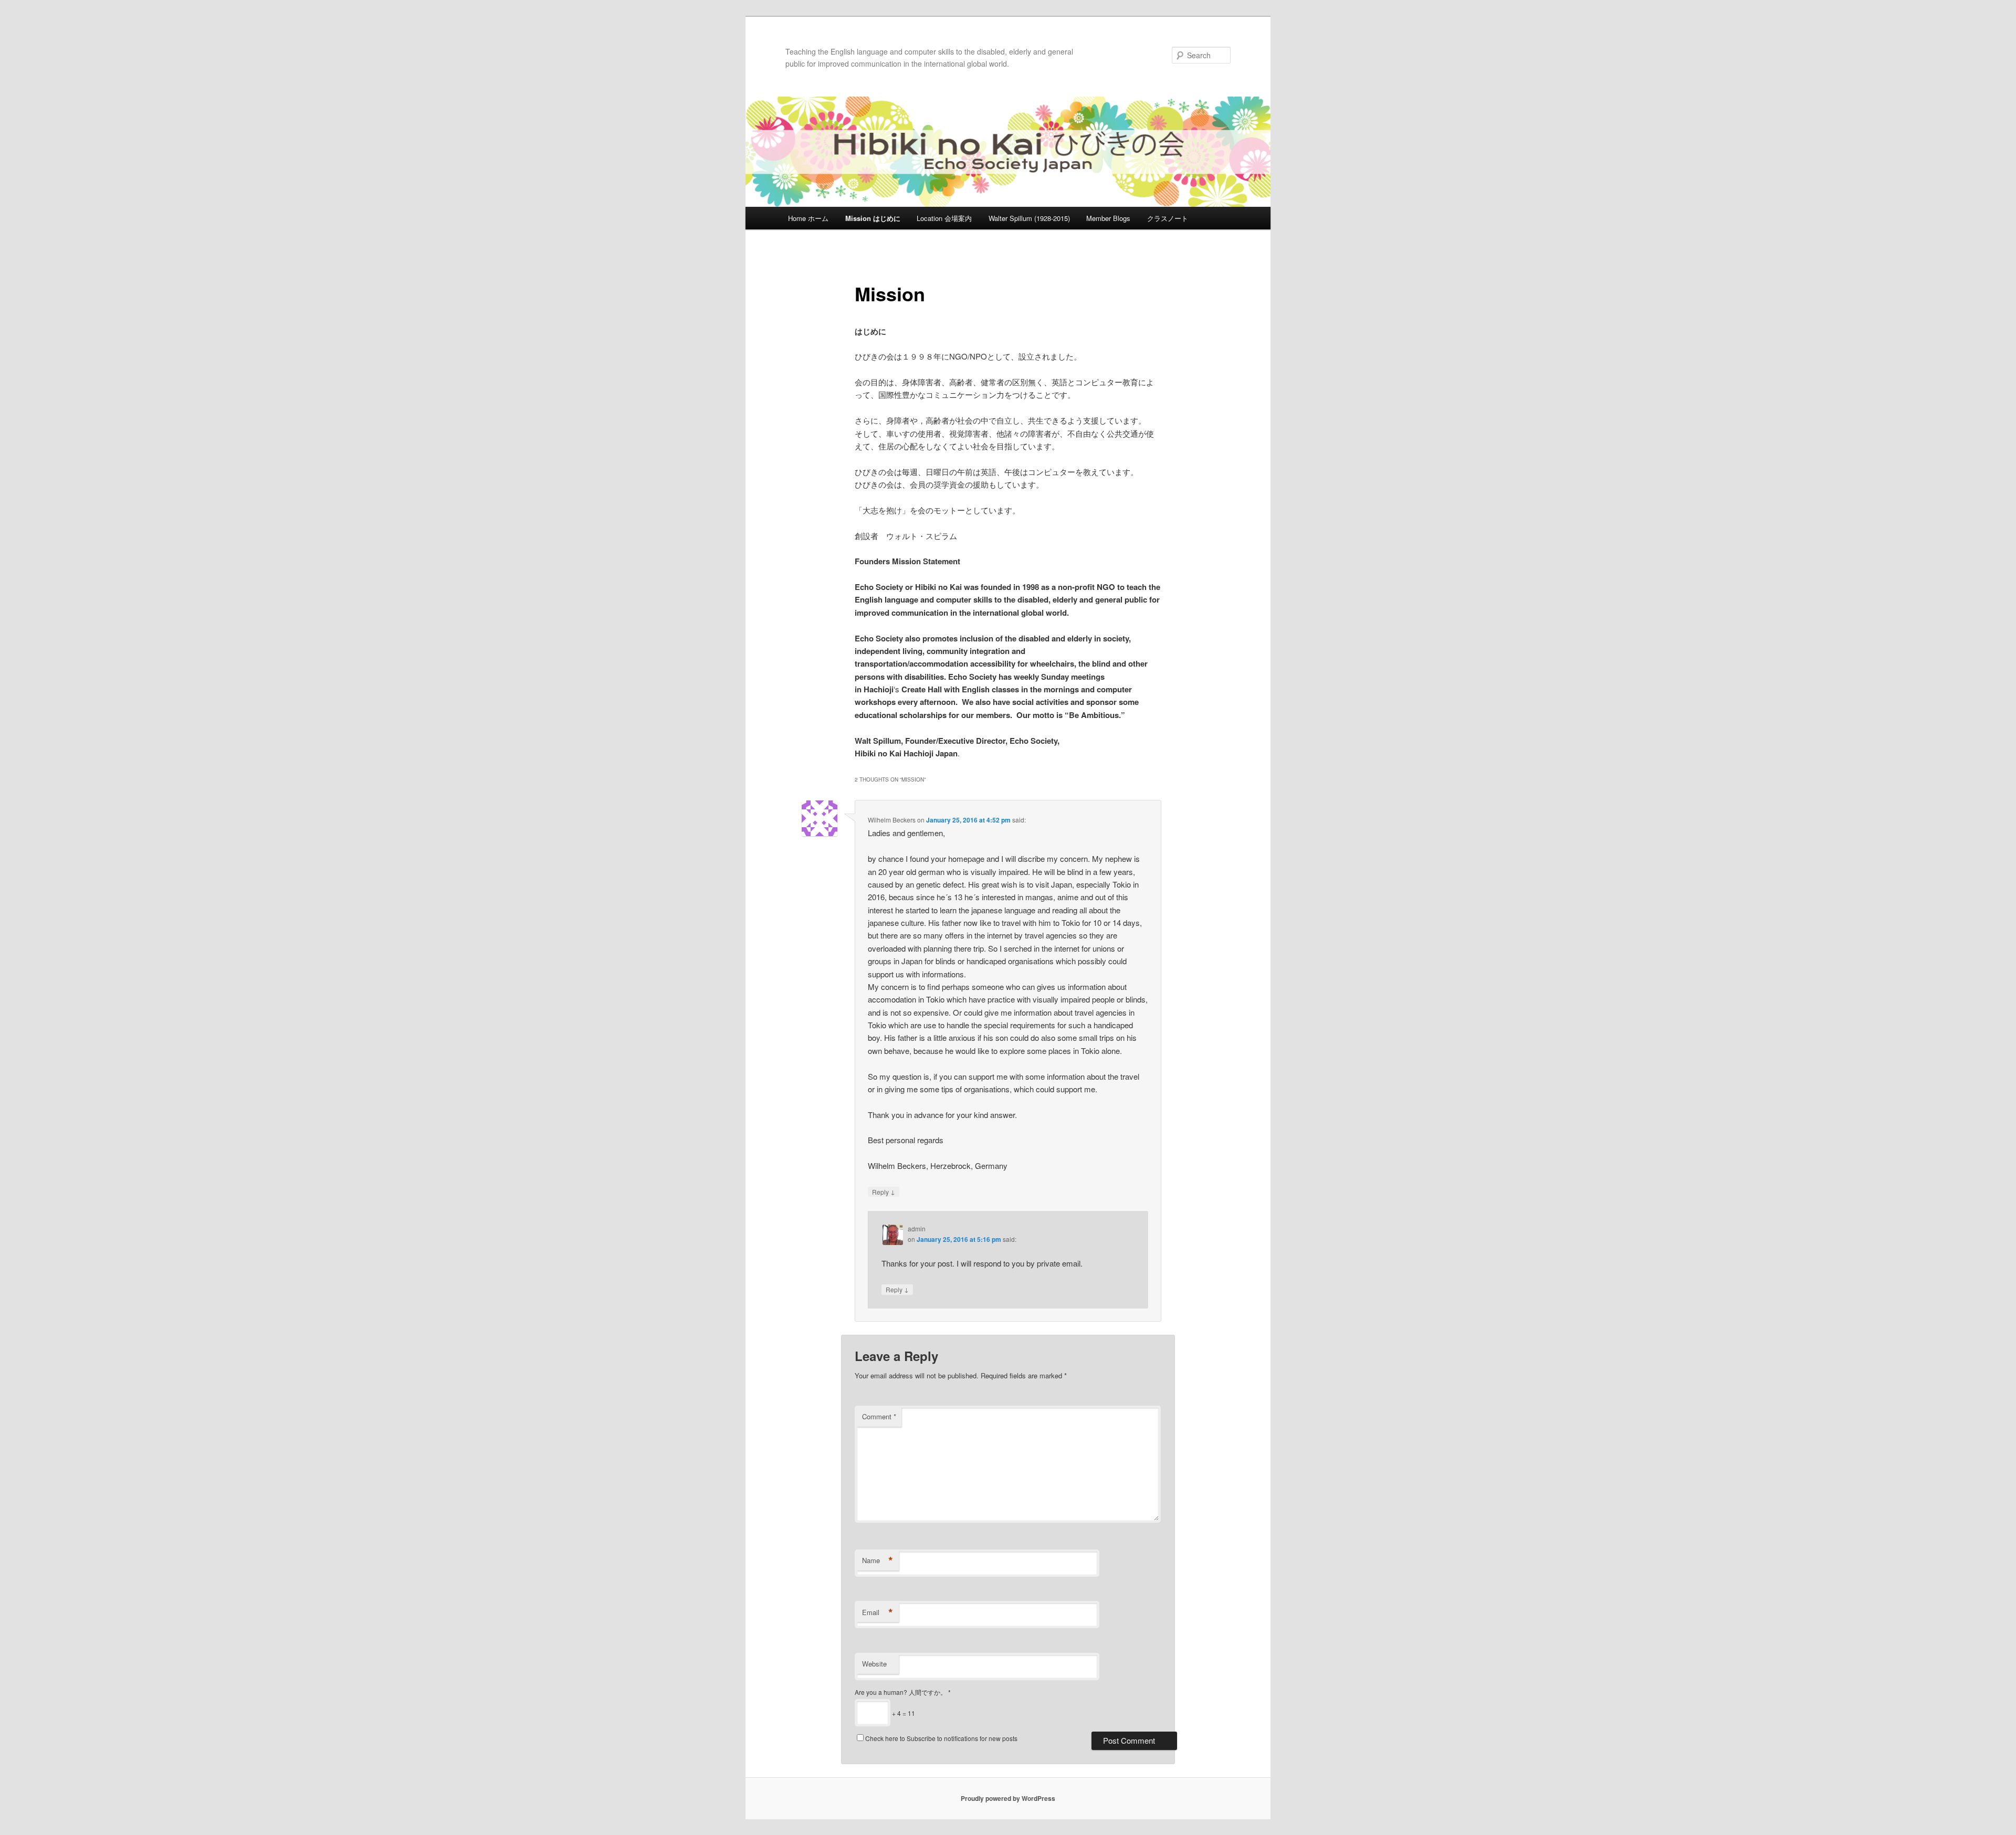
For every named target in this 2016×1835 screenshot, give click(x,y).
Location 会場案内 (944, 218)
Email (878, 1612)
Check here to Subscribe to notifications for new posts (941, 1738)
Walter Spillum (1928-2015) (1029, 218)
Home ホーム (808, 218)
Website (874, 1664)
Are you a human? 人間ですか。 (903, 1692)
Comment (879, 1416)
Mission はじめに (873, 218)
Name (878, 1560)
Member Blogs (1108, 218)
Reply (884, 1191)
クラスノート (1168, 218)
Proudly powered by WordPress (1008, 1798)
